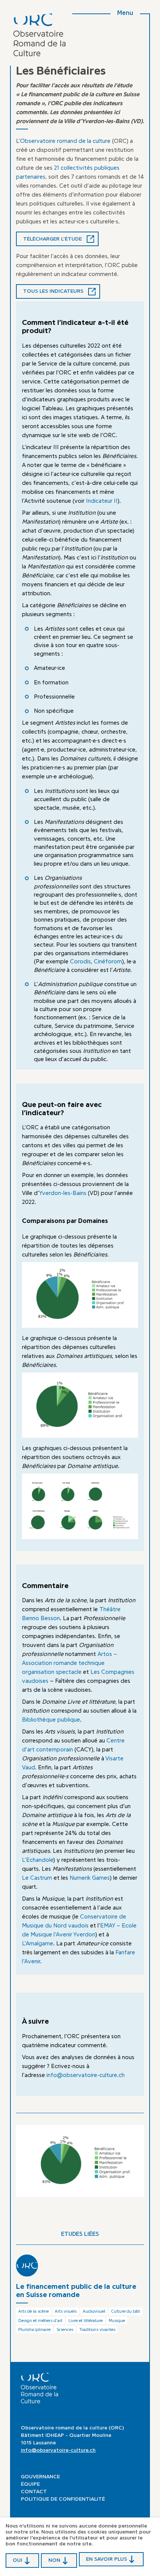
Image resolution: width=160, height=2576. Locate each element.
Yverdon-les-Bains (63, 1193)
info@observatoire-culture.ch (86, 2075)
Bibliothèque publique (51, 1720)
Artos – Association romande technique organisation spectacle (70, 1663)
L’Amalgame (38, 1943)
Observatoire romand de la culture (65, 141)
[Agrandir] (128, 1272)
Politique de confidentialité (63, 2499)
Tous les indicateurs (53, 291)
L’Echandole (38, 1860)
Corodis (80, 961)
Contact (34, 2492)
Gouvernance (40, 2477)
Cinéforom (108, 961)
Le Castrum (37, 1878)
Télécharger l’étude (52, 239)
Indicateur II (102, 501)
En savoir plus (106, 2559)
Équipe (30, 2484)
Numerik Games (90, 1878)
